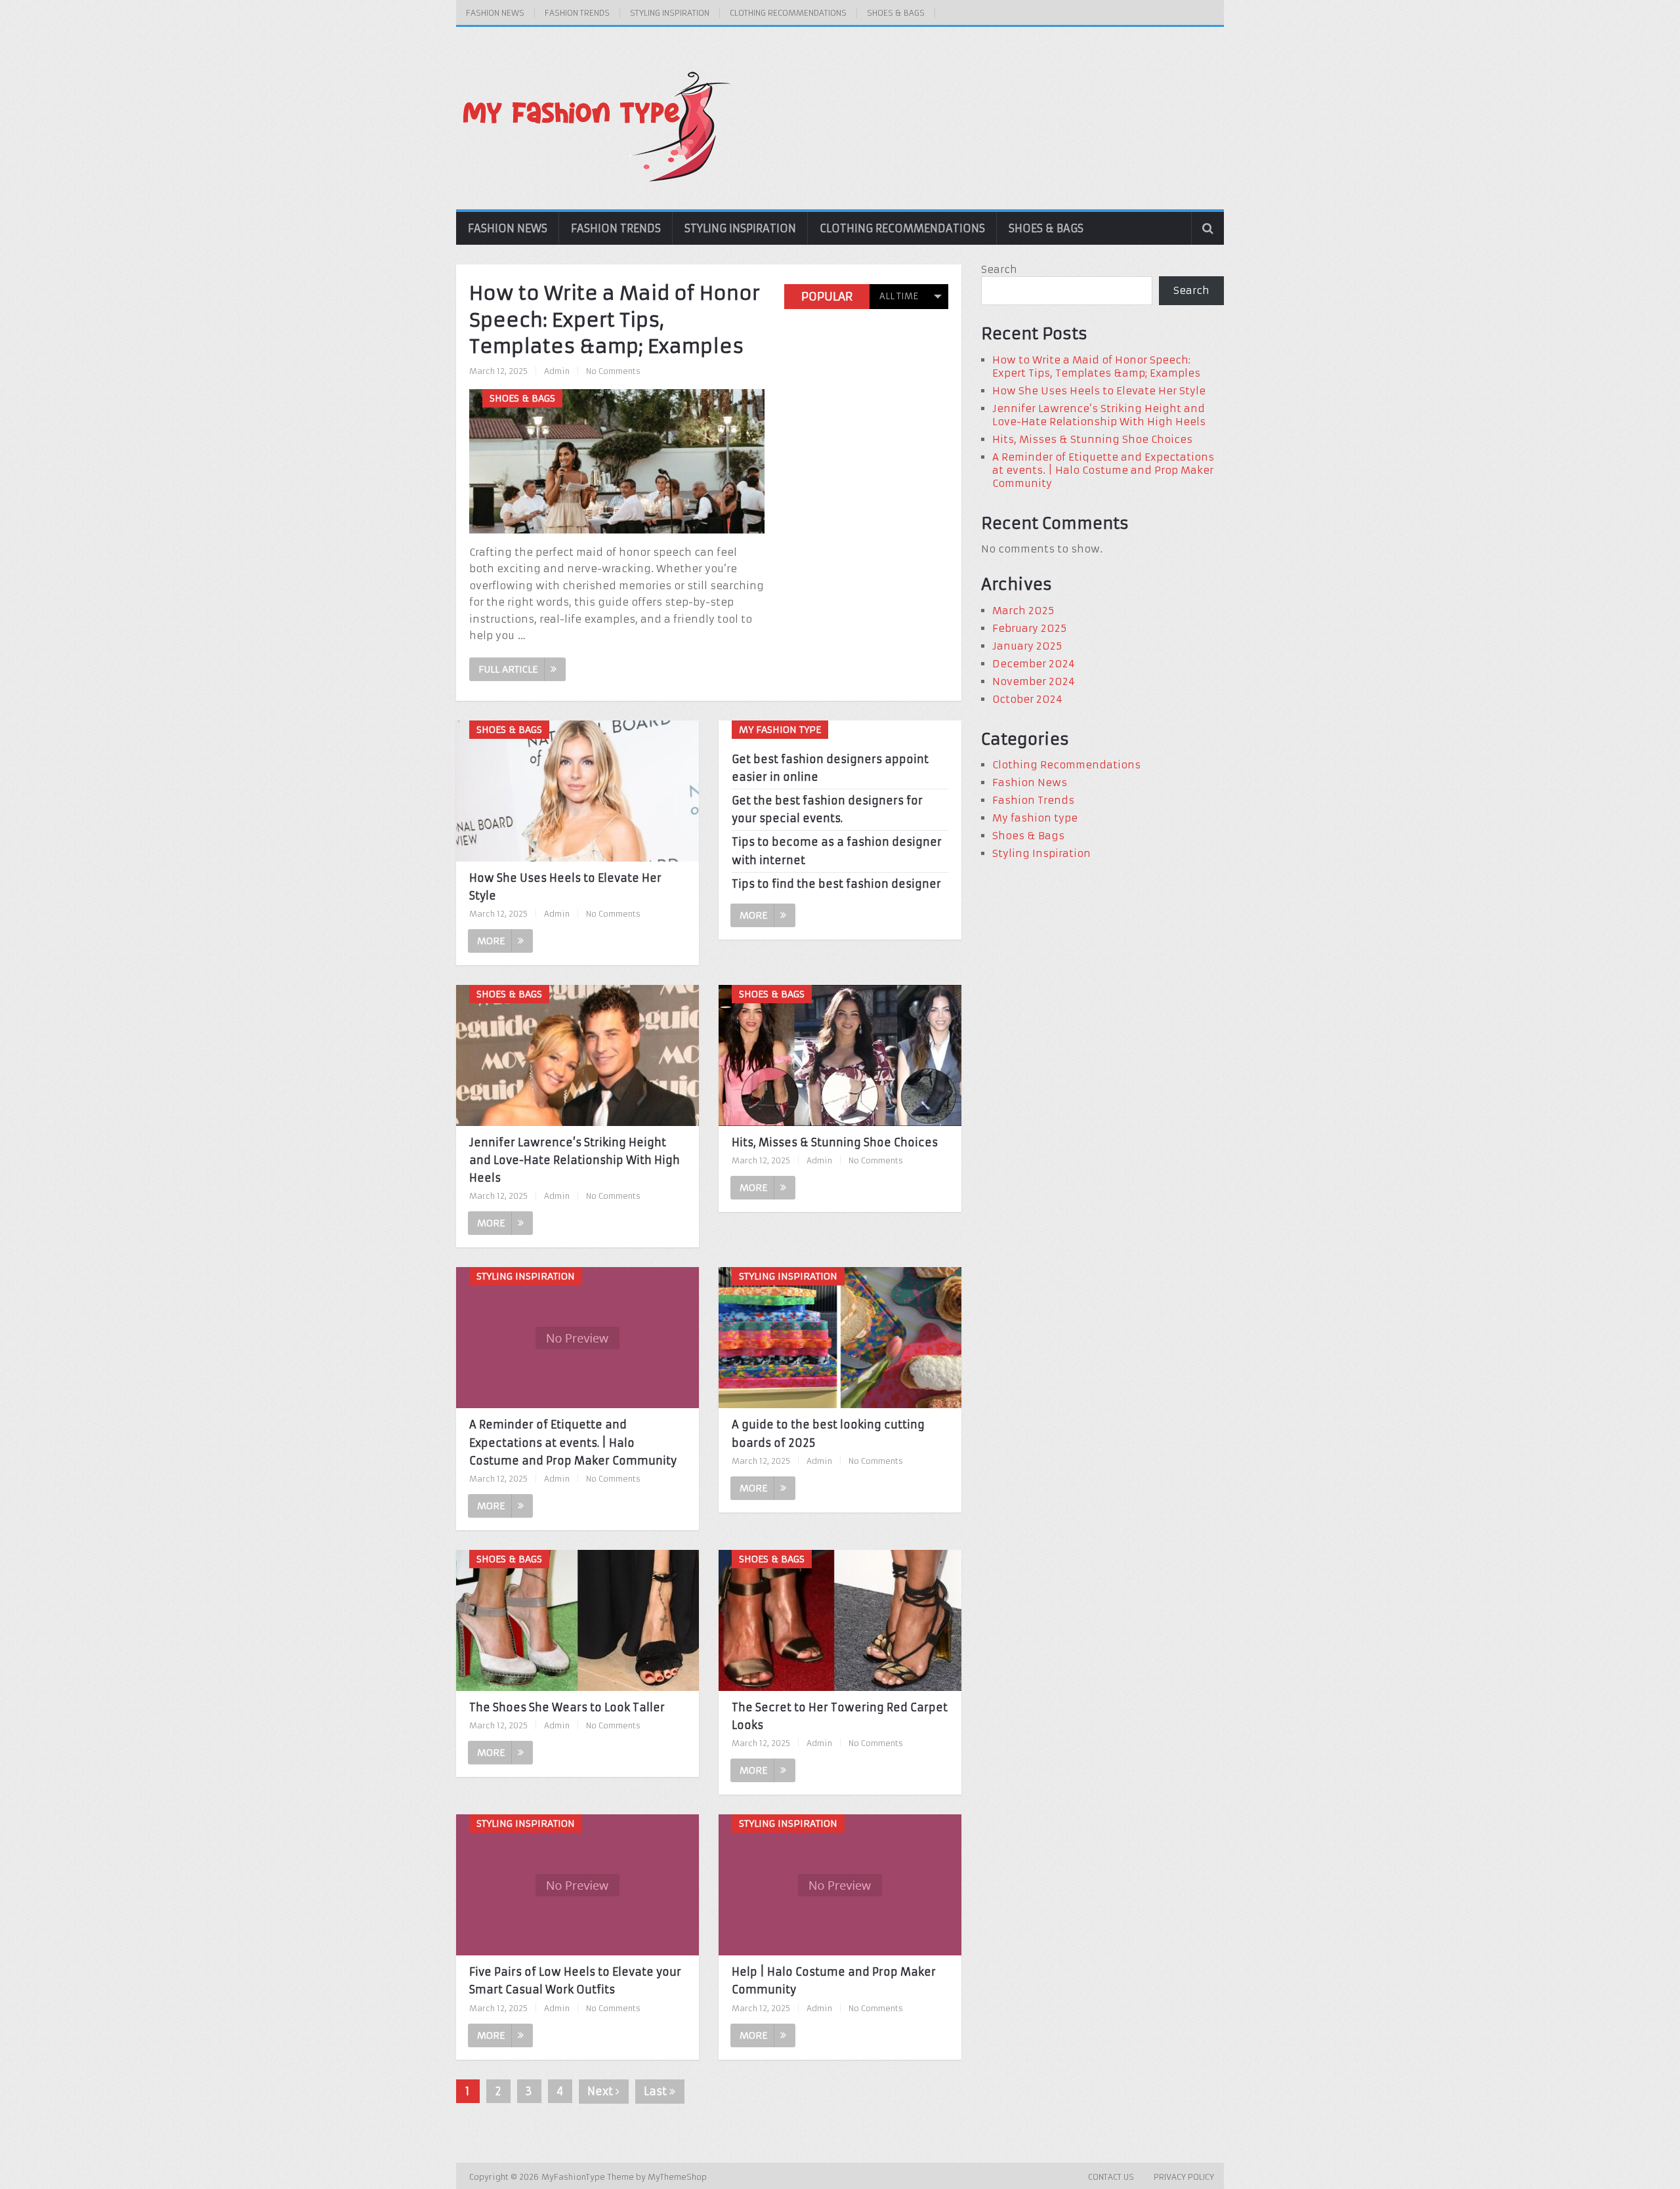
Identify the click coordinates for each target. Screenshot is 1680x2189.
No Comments (613, 371)
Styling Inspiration (670, 13)
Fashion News (495, 13)
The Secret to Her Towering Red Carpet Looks (840, 1716)
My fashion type (1035, 818)
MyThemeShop (677, 2177)
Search (999, 269)
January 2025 (1027, 646)
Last (657, 2091)
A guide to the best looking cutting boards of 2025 (828, 1433)
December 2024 (1034, 664)
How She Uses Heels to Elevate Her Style (565, 887)
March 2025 (1023, 611)
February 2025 (1029, 628)
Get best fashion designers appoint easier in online (830, 768)
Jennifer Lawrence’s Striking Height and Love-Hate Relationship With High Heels (575, 1160)
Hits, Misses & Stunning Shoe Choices (835, 1142)
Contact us (1111, 2177)
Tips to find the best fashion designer (836, 884)
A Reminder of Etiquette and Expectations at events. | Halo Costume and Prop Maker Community (573, 1442)
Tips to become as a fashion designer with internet (837, 851)
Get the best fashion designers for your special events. (827, 809)
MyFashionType (575, 2177)
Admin (557, 371)
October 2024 (1027, 699)
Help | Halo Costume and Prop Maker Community (834, 1981)
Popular (827, 297)
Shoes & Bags (896, 13)
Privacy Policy (1184, 2177)
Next (601, 2091)
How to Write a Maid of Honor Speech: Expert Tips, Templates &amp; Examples (615, 320)
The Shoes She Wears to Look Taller (567, 1707)
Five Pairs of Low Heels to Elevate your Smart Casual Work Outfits (575, 1981)
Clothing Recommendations (788, 13)
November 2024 (1034, 681)
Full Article (508, 669)
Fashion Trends (577, 13)
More (491, 941)
